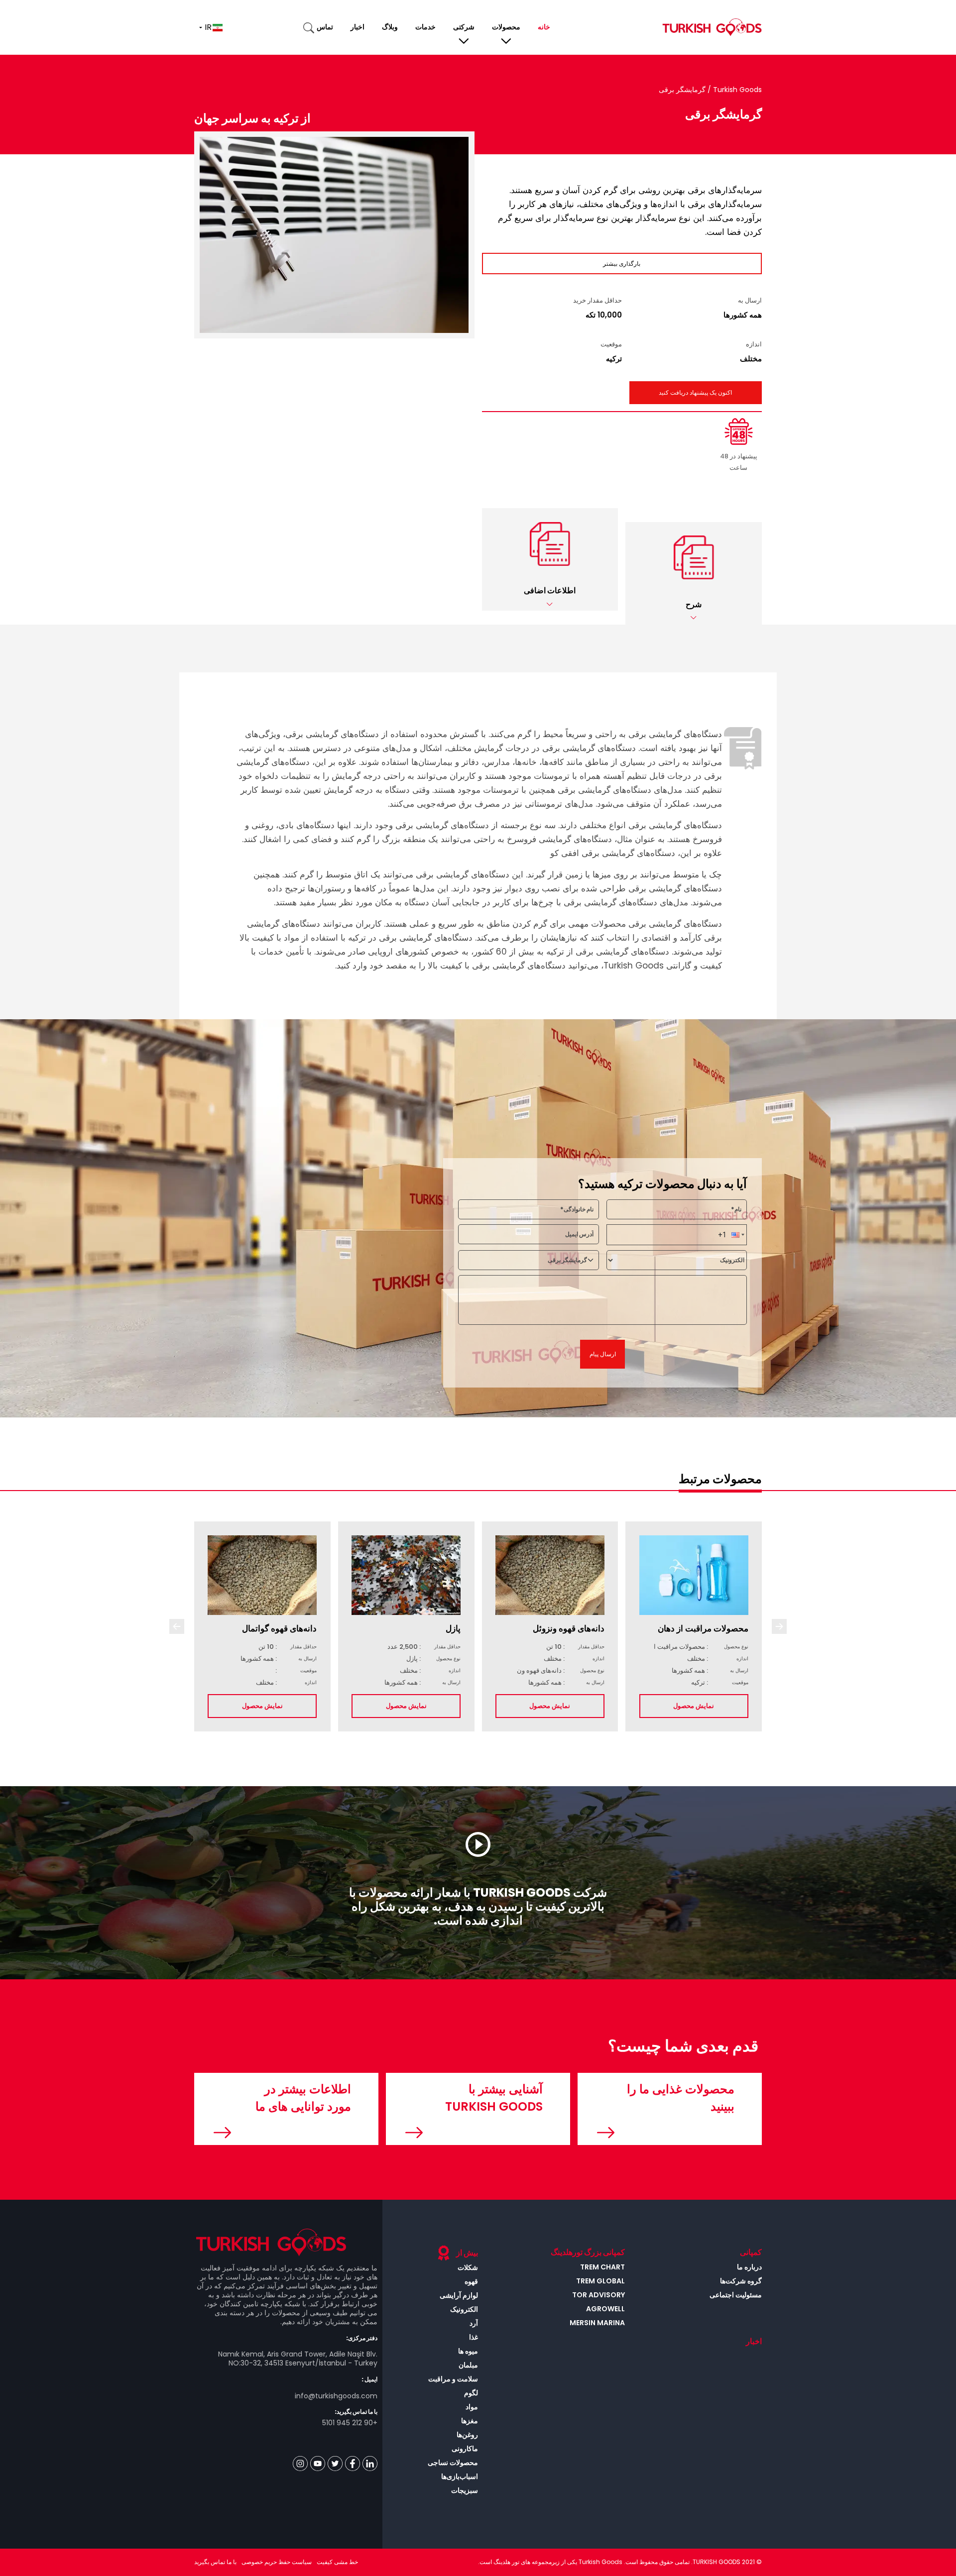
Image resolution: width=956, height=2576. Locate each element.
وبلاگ (390, 27)
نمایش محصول (262, 1706)
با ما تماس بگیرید (215, 2562)
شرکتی (464, 27)
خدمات (425, 27)
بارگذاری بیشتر (622, 264)
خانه (544, 27)
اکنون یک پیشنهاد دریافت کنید (695, 392)
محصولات (506, 27)
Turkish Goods (736, 90)
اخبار (358, 27)
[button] (694, 573)
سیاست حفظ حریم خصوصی (277, 2562)
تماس (325, 27)
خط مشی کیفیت (337, 2562)
